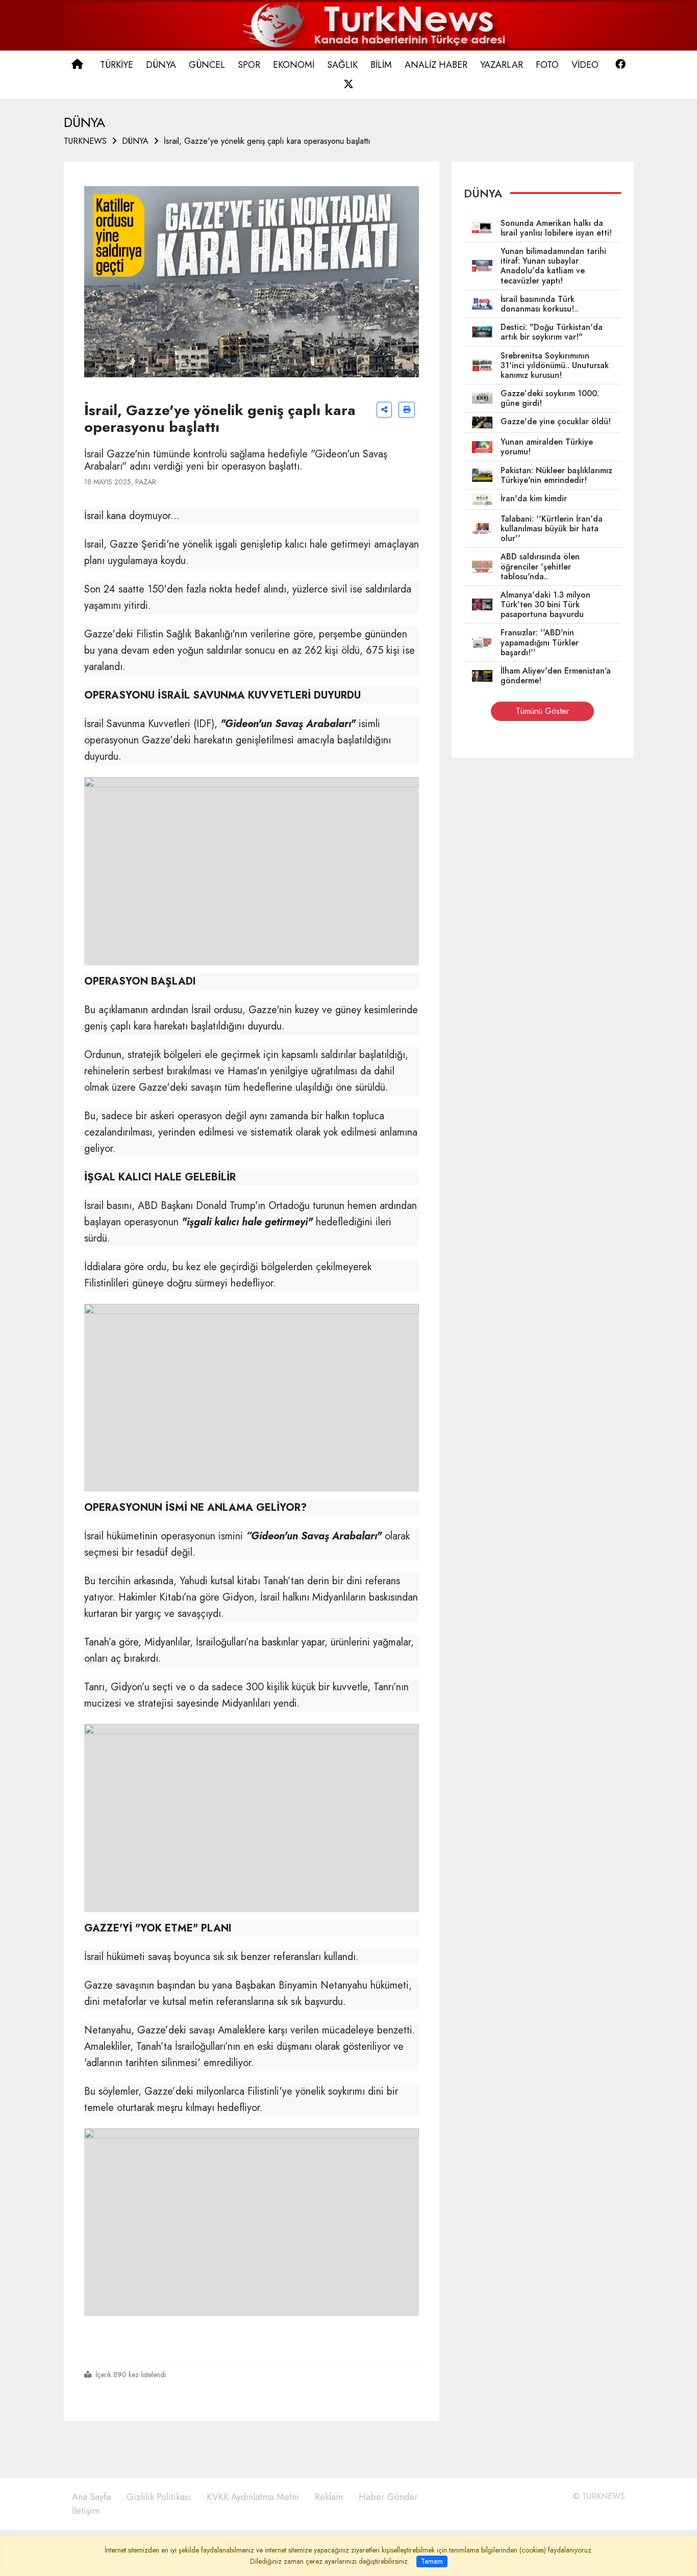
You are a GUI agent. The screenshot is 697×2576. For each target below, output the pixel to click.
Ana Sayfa (91, 2497)
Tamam (432, 2561)
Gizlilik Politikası (159, 2497)
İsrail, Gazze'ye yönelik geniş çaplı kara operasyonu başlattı (267, 141)
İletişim (86, 2511)
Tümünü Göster (542, 711)
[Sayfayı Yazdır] (407, 410)
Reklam (329, 2497)
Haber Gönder (388, 2497)
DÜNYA (135, 141)
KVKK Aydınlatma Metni (253, 2497)
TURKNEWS (85, 141)
